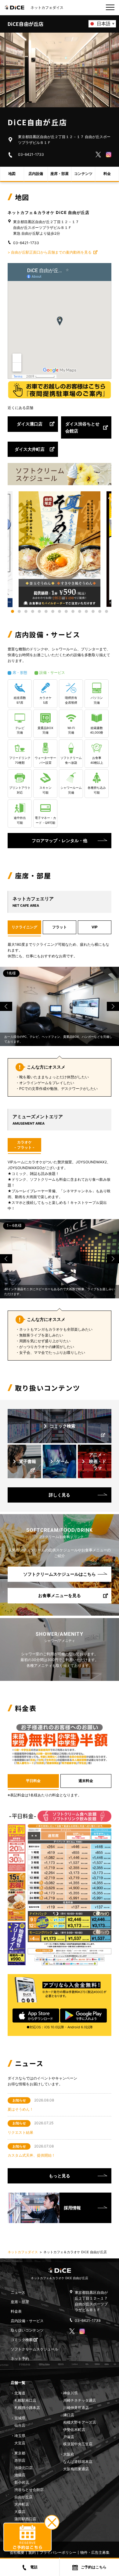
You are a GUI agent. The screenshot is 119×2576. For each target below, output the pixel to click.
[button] (13, 611)
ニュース (18, 2292)
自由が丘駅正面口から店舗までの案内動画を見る (52, 252)
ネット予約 (20, 2359)
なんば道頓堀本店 (78, 2462)
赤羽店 (20, 2460)
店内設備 (36, 174)
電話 (34, 2567)
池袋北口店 (23, 2468)
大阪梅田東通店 (76, 2469)
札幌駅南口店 (25, 2400)
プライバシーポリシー (58, 2552)
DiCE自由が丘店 (25, 24)
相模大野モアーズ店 (80, 2422)
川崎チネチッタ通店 (80, 2400)
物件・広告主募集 (95, 2552)
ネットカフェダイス (23, 2252)
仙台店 (20, 2425)
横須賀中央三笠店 (78, 2444)
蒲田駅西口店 (25, 2519)
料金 (107, 174)
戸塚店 (69, 2437)
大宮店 (20, 2443)
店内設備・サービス (27, 2321)
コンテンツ (83, 174)
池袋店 (20, 2475)
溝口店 (69, 2415)
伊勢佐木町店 (74, 2430)
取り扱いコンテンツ (27, 2330)
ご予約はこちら (94, 2567)
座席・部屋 (60, 174)
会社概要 (17, 2552)
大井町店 (22, 2504)
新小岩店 (22, 2482)
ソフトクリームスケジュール (34, 2349)
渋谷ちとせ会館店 (29, 2490)
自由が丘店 (23, 2497)
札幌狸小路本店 (27, 2408)
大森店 (20, 2512)
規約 (32, 2552)
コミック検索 (22, 2340)
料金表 (16, 2311)
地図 (12, 174)
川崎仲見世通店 (76, 2408)
